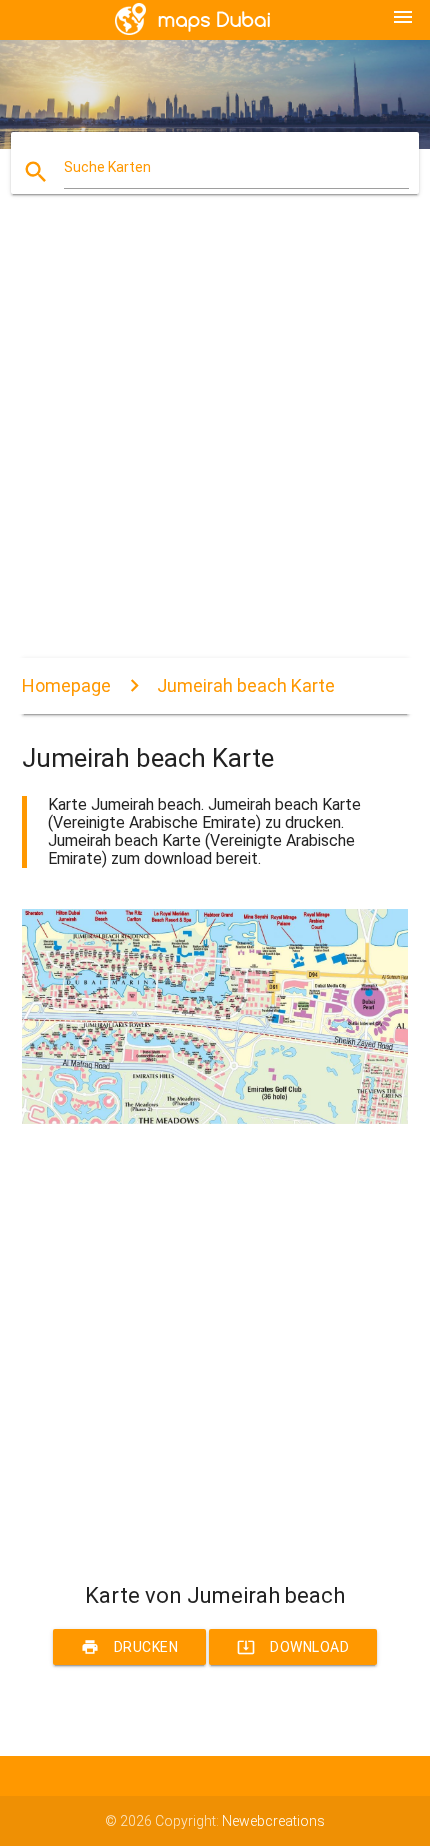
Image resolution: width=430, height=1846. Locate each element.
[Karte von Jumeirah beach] (215, 1119)
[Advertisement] (215, 443)
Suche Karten (107, 167)
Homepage (66, 685)
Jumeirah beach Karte (246, 685)
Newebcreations (273, 1821)
